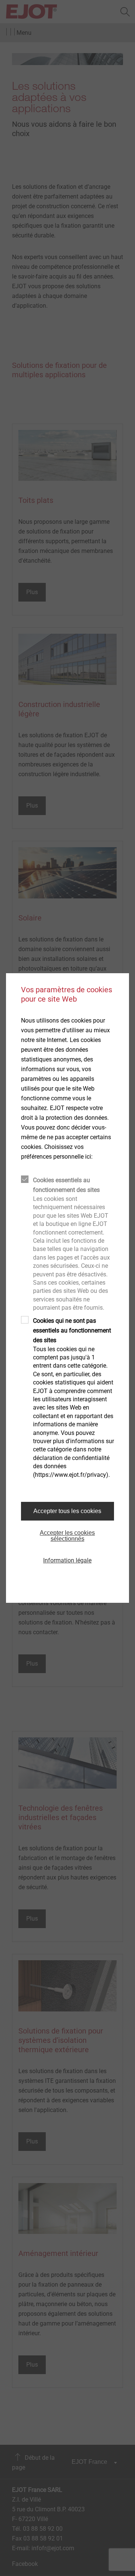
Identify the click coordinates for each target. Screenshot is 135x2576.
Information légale (67, 1560)
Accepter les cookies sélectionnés (67, 1536)
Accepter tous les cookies (67, 1511)
